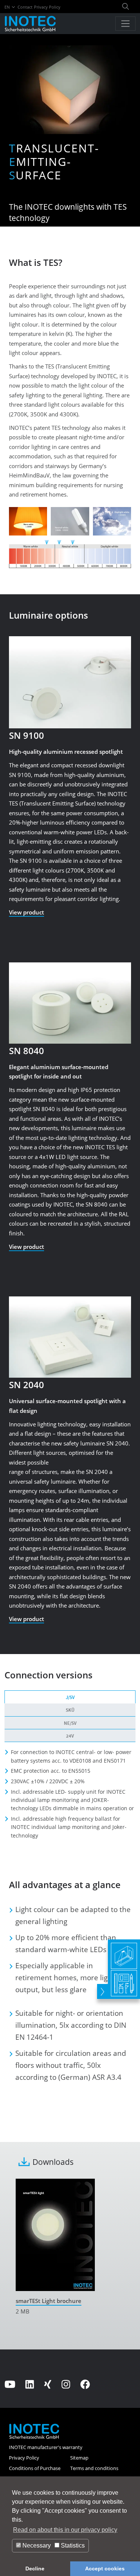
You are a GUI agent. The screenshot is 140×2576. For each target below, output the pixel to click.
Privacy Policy (47, 7)
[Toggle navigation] (125, 24)
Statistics (72, 2545)
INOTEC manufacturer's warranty (46, 2447)
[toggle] (102, 1991)
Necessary (36, 2545)
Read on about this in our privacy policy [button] (65, 2530)
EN (8, 7)
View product (27, 912)
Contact (25, 7)
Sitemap (79, 2458)
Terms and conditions (94, 2468)
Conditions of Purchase (35, 2468)
